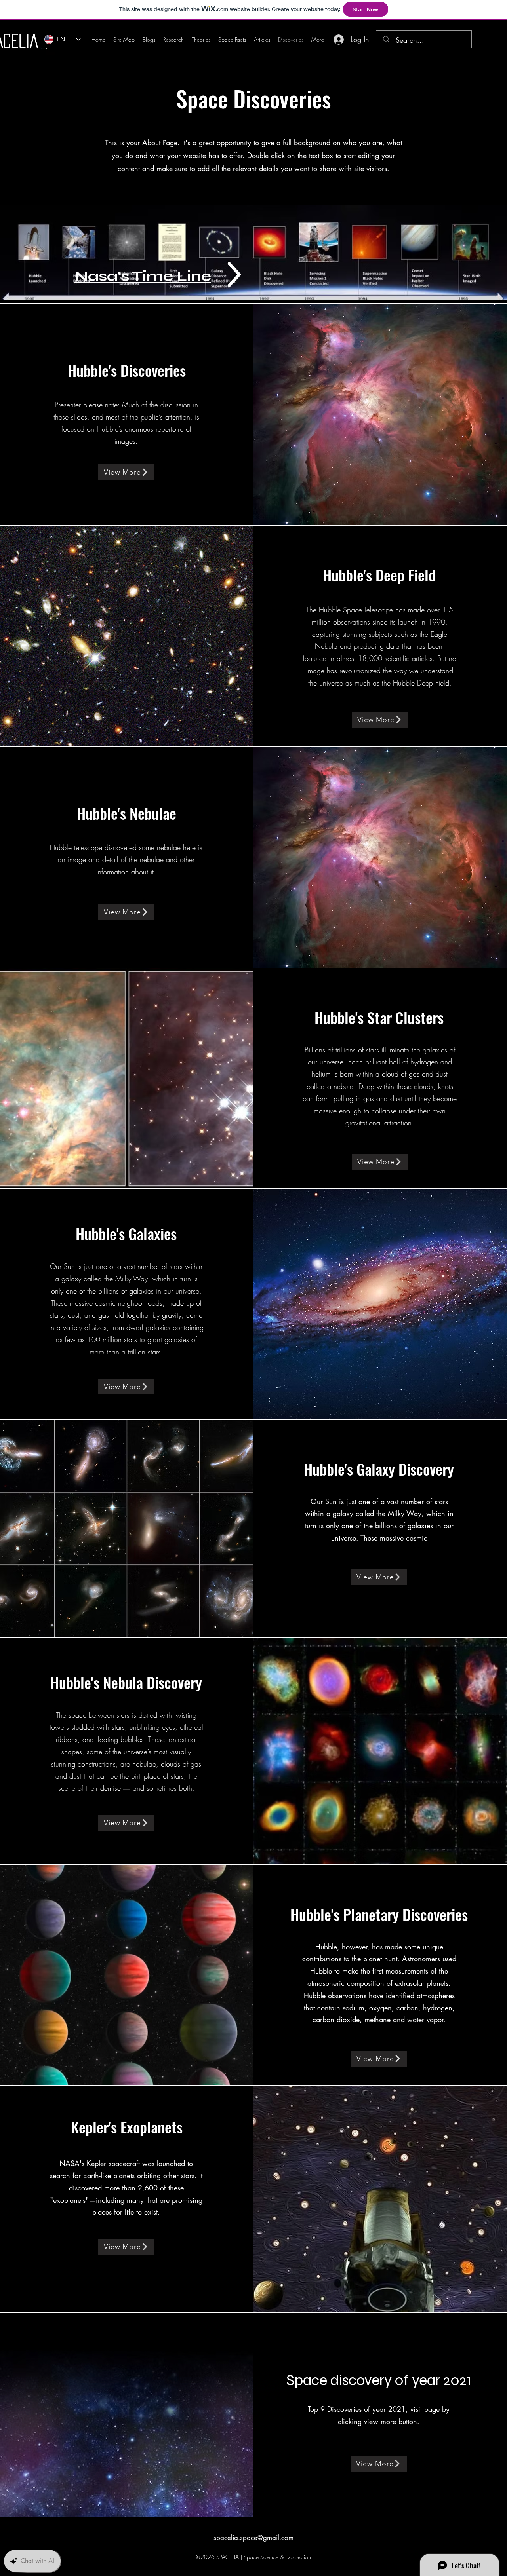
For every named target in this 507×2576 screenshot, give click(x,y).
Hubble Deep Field (421, 683)
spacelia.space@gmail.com (253, 2538)
